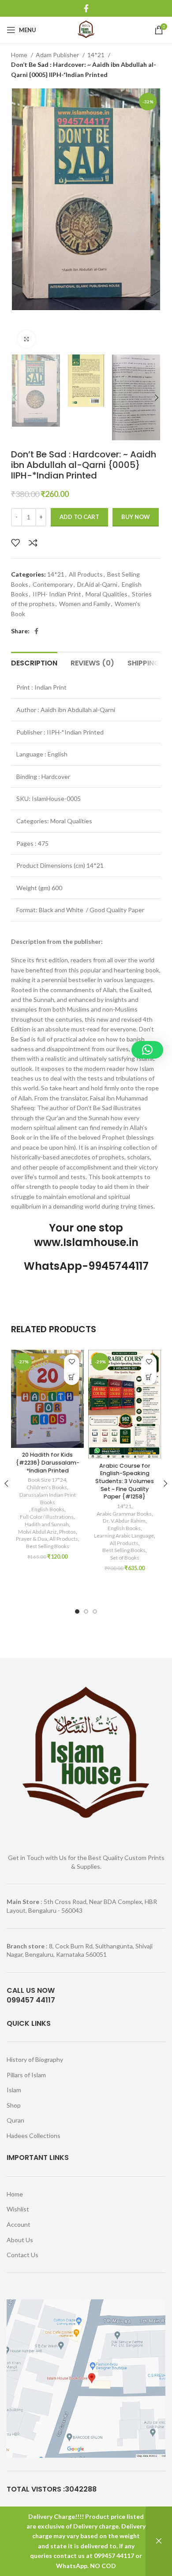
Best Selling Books (48, 1546)
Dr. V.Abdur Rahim (124, 1521)
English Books (48, 1509)
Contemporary (53, 584)
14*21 (97, 55)
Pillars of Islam (26, 2075)
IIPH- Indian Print (57, 594)
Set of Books (125, 1558)
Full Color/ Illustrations (47, 1517)
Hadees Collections (34, 2136)
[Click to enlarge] (26, 339)
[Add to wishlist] (15, 543)
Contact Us (22, 2255)
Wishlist (18, 2209)
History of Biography (35, 2059)
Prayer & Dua (32, 1539)
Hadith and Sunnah (47, 1524)
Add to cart (79, 517)
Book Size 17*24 (47, 1480)
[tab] (34, 662)
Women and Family (85, 604)
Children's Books (47, 1487)
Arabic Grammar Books (124, 1514)
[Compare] (33, 543)
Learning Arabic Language (124, 1536)
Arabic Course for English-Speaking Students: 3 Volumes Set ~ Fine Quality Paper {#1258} (125, 1481)
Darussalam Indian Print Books (48, 1498)
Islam (14, 2090)
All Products (86, 574)
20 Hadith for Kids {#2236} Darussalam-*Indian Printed (48, 1462)
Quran (15, 2120)
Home (20, 55)
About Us (20, 2240)
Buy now (136, 517)
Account (19, 2224)
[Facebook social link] (86, 8)
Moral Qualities (107, 594)
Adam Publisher (58, 55)
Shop (14, 2105)
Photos (67, 1532)
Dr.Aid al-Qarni (97, 584)
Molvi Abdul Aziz (37, 1532)
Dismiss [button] (159, 2541)
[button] (72, 1377)
